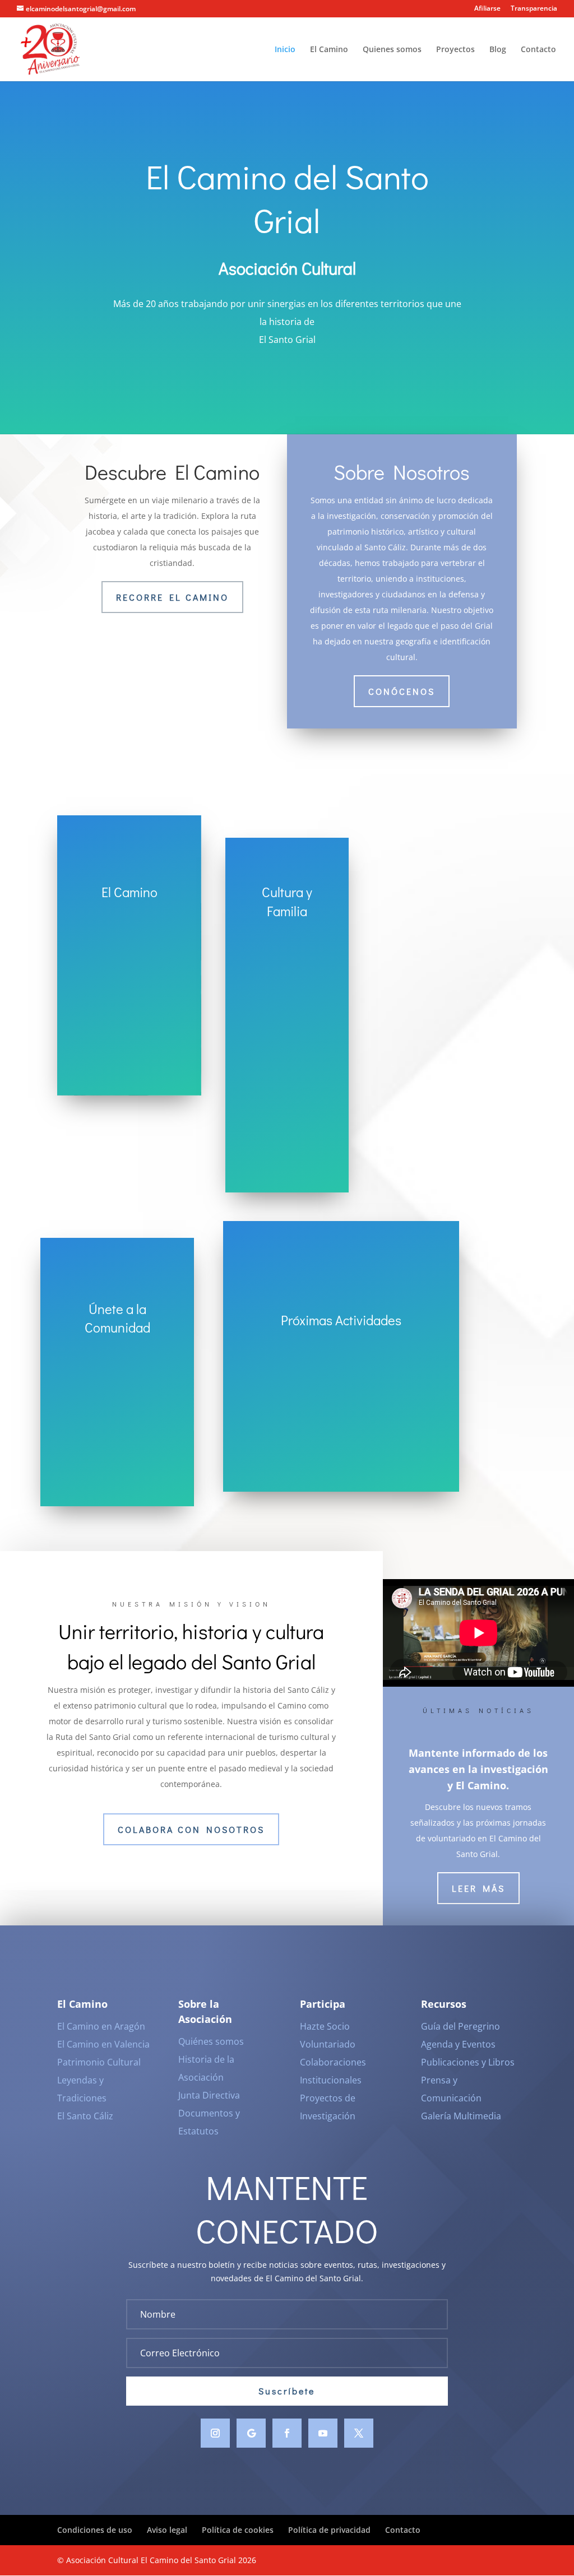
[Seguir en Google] (251, 2433)
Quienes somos (392, 50)
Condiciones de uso (95, 2530)
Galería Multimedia (461, 2116)
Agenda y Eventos (458, 2044)
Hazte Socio (325, 2026)
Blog (498, 50)
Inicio (285, 50)
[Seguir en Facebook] (287, 2433)
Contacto (538, 50)
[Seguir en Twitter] (359, 2433)
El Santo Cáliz (85, 2116)
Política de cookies (238, 2530)
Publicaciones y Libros (468, 2062)
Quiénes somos (211, 2041)
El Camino (329, 50)
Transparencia (534, 9)
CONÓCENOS (402, 691)
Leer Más (478, 1888)
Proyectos (455, 50)
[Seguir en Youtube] (323, 2433)
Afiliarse (487, 9)
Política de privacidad (329, 2530)
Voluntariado (328, 2044)
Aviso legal (167, 2530)
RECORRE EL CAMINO (172, 597)
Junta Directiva (209, 2095)
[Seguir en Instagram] (215, 2433)
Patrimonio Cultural (99, 2062)
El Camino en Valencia (103, 2044)
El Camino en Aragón (101, 2026)
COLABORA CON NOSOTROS (191, 1829)
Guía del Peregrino (460, 2026)
